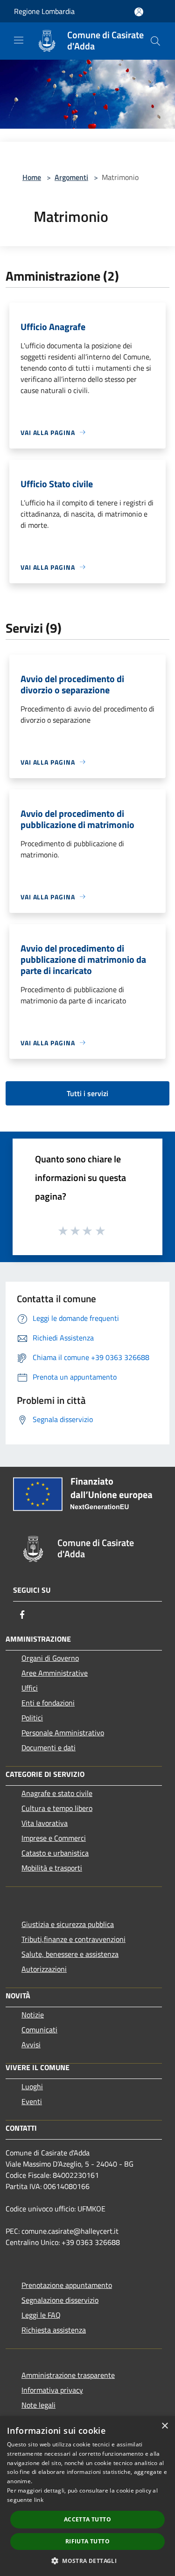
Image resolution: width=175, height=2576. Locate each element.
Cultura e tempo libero (57, 1808)
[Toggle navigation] (19, 40)
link (39, 2500)
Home (32, 177)
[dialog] (87, 2496)
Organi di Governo (50, 1658)
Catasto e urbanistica (55, 1853)
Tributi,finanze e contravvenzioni (73, 1939)
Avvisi (31, 2044)
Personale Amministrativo (63, 1733)
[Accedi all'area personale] (139, 12)
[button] (87, 2561)
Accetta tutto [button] (87, 2519)
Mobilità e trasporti (52, 1868)
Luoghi (32, 2086)
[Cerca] (155, 41)
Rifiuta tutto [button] (87, 2541)
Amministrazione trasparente (68, 2375)
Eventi (32, 2101)
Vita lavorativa (45, 1823)
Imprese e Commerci (54, 1838)
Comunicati (39, 2030)
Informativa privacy (52, 2390)
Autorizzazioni (44, 1969)
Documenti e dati (49, 1747)
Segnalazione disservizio (60, 2300)
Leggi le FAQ (41, 2315)
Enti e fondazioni (48, 1703)
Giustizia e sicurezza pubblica (68, 1924)
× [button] (164, 2426)
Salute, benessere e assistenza (70, 1954)
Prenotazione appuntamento (67, 2285)
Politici (32, 1718)
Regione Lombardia (44, 11)
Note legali (38, 2405)
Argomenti (71, 177)
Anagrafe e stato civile (57, 1793)
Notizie (33, 2015)
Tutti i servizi (87, 1093)
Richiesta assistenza (54, 2330)
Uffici (30, 1688)
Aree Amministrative (55, 1673)
